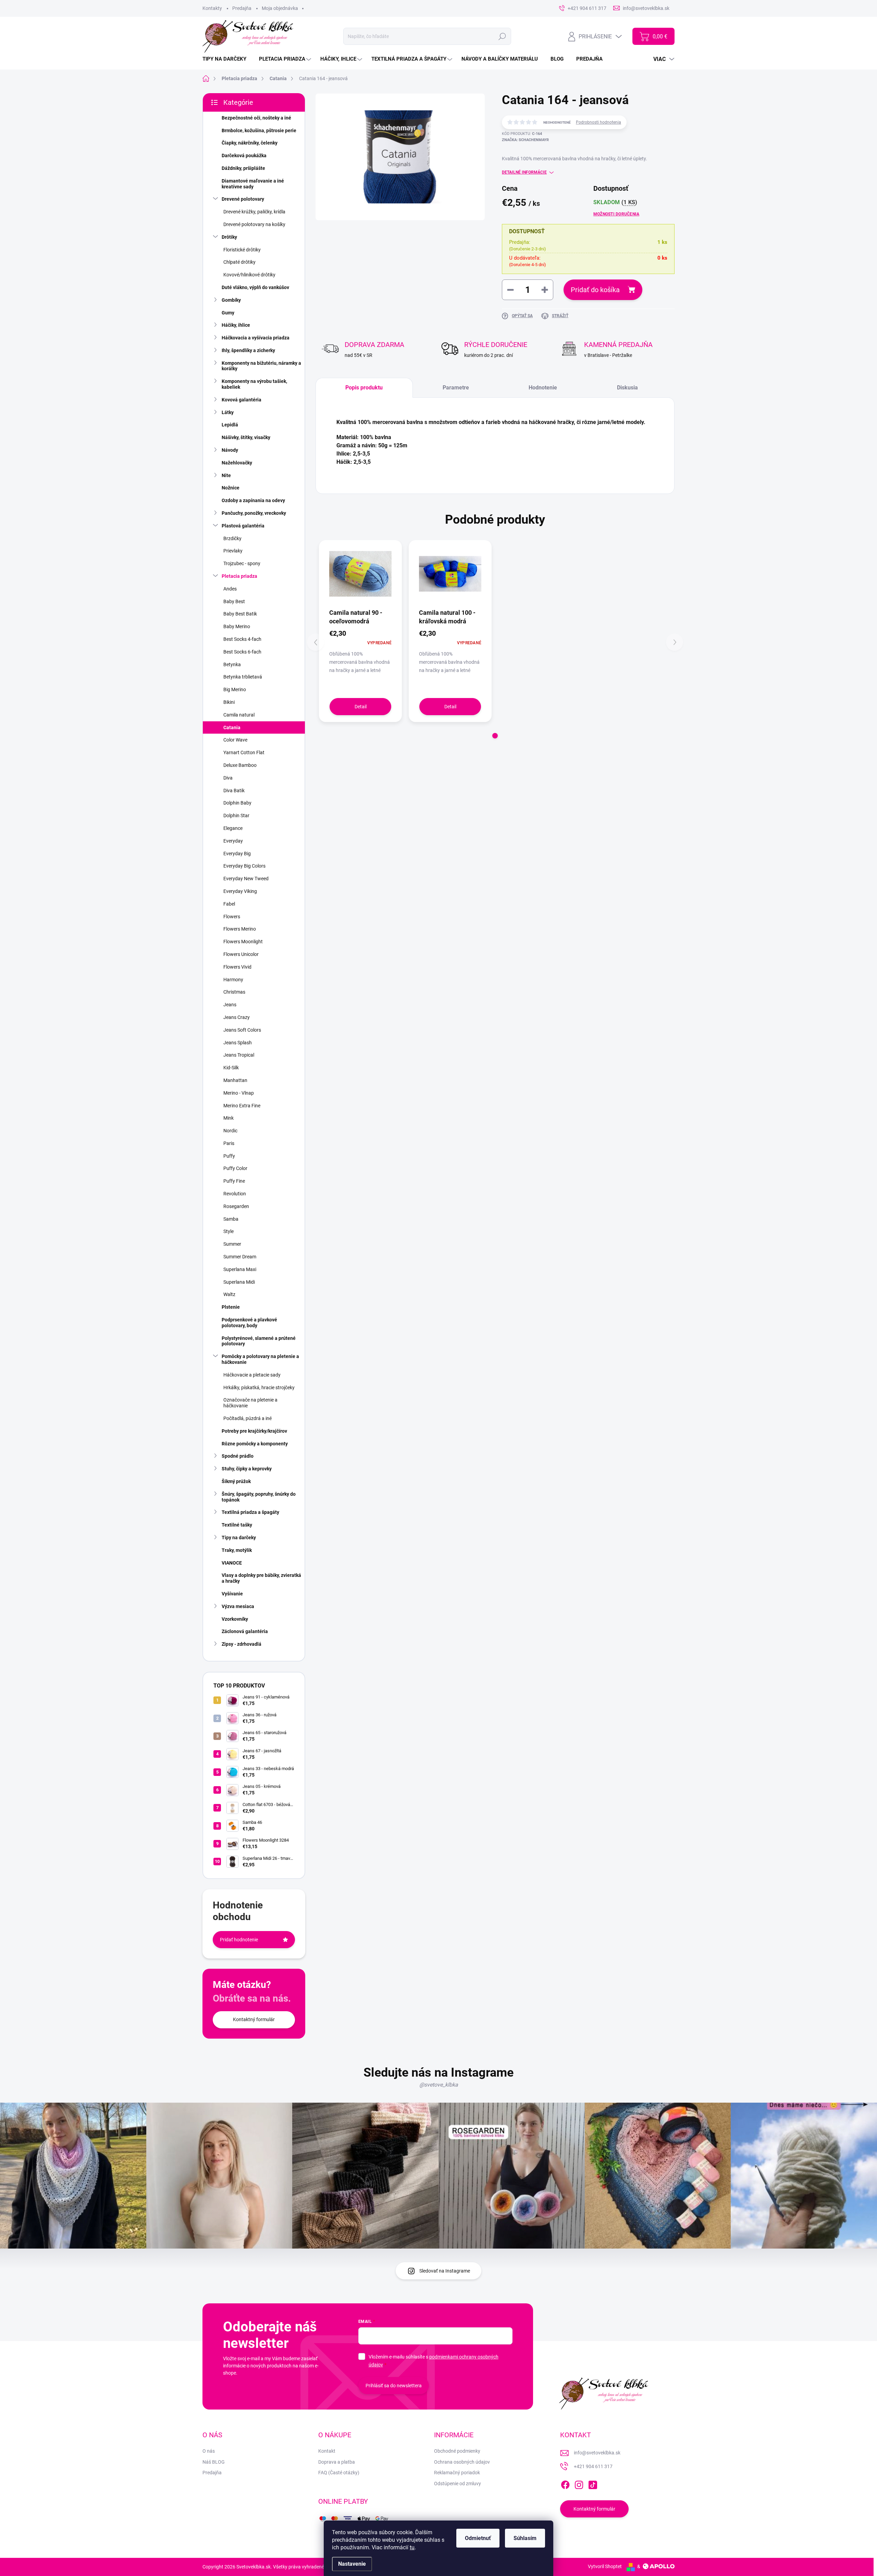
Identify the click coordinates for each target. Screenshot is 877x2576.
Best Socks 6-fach (242, 652)
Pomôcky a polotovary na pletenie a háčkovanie (260, 1359)
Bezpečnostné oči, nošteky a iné (256, 118)
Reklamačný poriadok (457, 2473)
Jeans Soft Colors (242, 1030)
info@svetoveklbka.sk (597, 2453)
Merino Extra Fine (242, 1106)
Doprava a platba (337, 2462)
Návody (230, 450)
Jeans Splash (238, 1043)
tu (412, 2547)
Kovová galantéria (242, 400)
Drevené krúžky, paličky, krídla (254, 212)
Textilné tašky (237, 1525)
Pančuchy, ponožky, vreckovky (254, 513)
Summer (232, 1244)
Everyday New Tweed (246, 879)
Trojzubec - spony (242, 563)
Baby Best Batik (240, 614)
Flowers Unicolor (241, 954)
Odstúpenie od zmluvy (458, 2484)
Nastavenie (352, 2564)
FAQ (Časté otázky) (339, 2473)
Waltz (229, 1294)
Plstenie (231, 1307)
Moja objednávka (280, 8)
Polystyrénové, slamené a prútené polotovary (259, 1341)
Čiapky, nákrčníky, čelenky (250, 143)
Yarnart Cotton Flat (244, 752)
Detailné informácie (524, 172)
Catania (232, 727)
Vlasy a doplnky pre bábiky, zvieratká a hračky (261, 1578)
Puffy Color (235, 1168)
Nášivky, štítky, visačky (246, 437)
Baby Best (234, 601)
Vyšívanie (232, 1594)
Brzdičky (232, 538)
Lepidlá (230, 425)
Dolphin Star (236, 816)
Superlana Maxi (240, 1269)
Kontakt (327, 2451)
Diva (228, 778)
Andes (230, 589)
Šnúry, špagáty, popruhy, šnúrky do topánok (259, 1497)
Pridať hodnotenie (239, 1940)
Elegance (233, 828)
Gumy (228, 313)
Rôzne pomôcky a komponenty (255, 1444)
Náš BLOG (214, 2462)
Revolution (235, 1194)
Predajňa (242, 8)
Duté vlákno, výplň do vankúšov (255, 287)
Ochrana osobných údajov (462, 2462)
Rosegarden (236, 1206)
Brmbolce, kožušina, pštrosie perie (259, 130)
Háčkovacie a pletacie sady (252, 1375)
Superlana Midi (239, 1282)
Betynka (232, 664)
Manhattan (235, 1080)
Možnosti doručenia (616, 214)
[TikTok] (593, 2484)
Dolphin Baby (237, 803)
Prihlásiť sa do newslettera (394, 2386)
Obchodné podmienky (457, 2451)
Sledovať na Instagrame (445, 2271)
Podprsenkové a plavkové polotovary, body (249, 1323)
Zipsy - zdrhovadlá (242, 1644)
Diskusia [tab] (627, 388)
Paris (229, 1143)
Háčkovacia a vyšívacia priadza (256, 338)
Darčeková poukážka (244, 155)
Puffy (229, 1156)
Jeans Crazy (237, 1017)
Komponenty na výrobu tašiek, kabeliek (254, 384)
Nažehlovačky (237, 463)
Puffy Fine (234, 1181)
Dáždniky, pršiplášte (243, 168)
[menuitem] (227, 59)
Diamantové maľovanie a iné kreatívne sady (253, 184)
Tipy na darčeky (239, 1538)
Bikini (229, 702)
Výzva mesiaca (238, 1606)
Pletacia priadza (239, 576)
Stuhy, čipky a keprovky (247, 1469)
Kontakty (212, 8)
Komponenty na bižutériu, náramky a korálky (261, 366)
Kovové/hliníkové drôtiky (249, 275)
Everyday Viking (240, 891)
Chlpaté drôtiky (239, 262)
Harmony (233, 980)
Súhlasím (525, 2538)
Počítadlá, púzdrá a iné (248, 1418)
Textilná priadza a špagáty (250, 1512)
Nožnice (231, 488)
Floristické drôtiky (242, 250)
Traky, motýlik (237, 1550)
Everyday (233, 841)
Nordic (230, 1131)
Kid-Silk (231, 1068)
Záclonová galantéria (245, 1631)
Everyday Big (237, 854)
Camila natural (239, 715)
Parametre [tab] (456, 388)
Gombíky (231, 300)
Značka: (525, 140)
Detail (361, 707)
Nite (226, 475)
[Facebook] (565, 2484)
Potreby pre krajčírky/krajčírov (254, 1431)
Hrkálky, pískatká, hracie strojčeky (259, 1387)
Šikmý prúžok (236, 1481)
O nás (209, 2451)
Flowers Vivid (237, 967)
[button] (495, 736)
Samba (231, 1219)
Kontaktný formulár (254, 2019)
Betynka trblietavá (243, 677)
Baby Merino (237, 626)
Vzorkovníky (235, 1619)
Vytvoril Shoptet (605, 2566)
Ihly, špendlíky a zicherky (248, 350)
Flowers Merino (240, 929)
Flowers (232, 917)
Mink (228, 1118)
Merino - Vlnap (239, 1093)
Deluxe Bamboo (240, 765)
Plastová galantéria (243, 526)
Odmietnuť (478, 2538)
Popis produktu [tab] (364, 388)
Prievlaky (233, 551)
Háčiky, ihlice (236, 325)
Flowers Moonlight (243, 942)
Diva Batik (234, 791)
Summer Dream (240, 1257)
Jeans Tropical (239, 1055)
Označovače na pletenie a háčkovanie (250, 1403)
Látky (228, 412)
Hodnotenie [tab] (543, 388)
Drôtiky (229, 237)
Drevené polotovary (243, 199)
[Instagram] (579, 2484)
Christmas (234, 992)
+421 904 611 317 (593, 2466)
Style (228, 1231)
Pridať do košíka (595, 290)
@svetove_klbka (439, 2085)
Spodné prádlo (238, 1456)
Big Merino (235, 689)
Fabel (229, 904)
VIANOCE (232, 1563)
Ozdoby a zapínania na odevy (253, 500)
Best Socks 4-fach (242, 639)
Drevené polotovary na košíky (254, 224)
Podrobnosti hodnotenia (598, 122)
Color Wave (235, 740)
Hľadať (502, 36)
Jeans (230, 1005)
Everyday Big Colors (244, 866)
